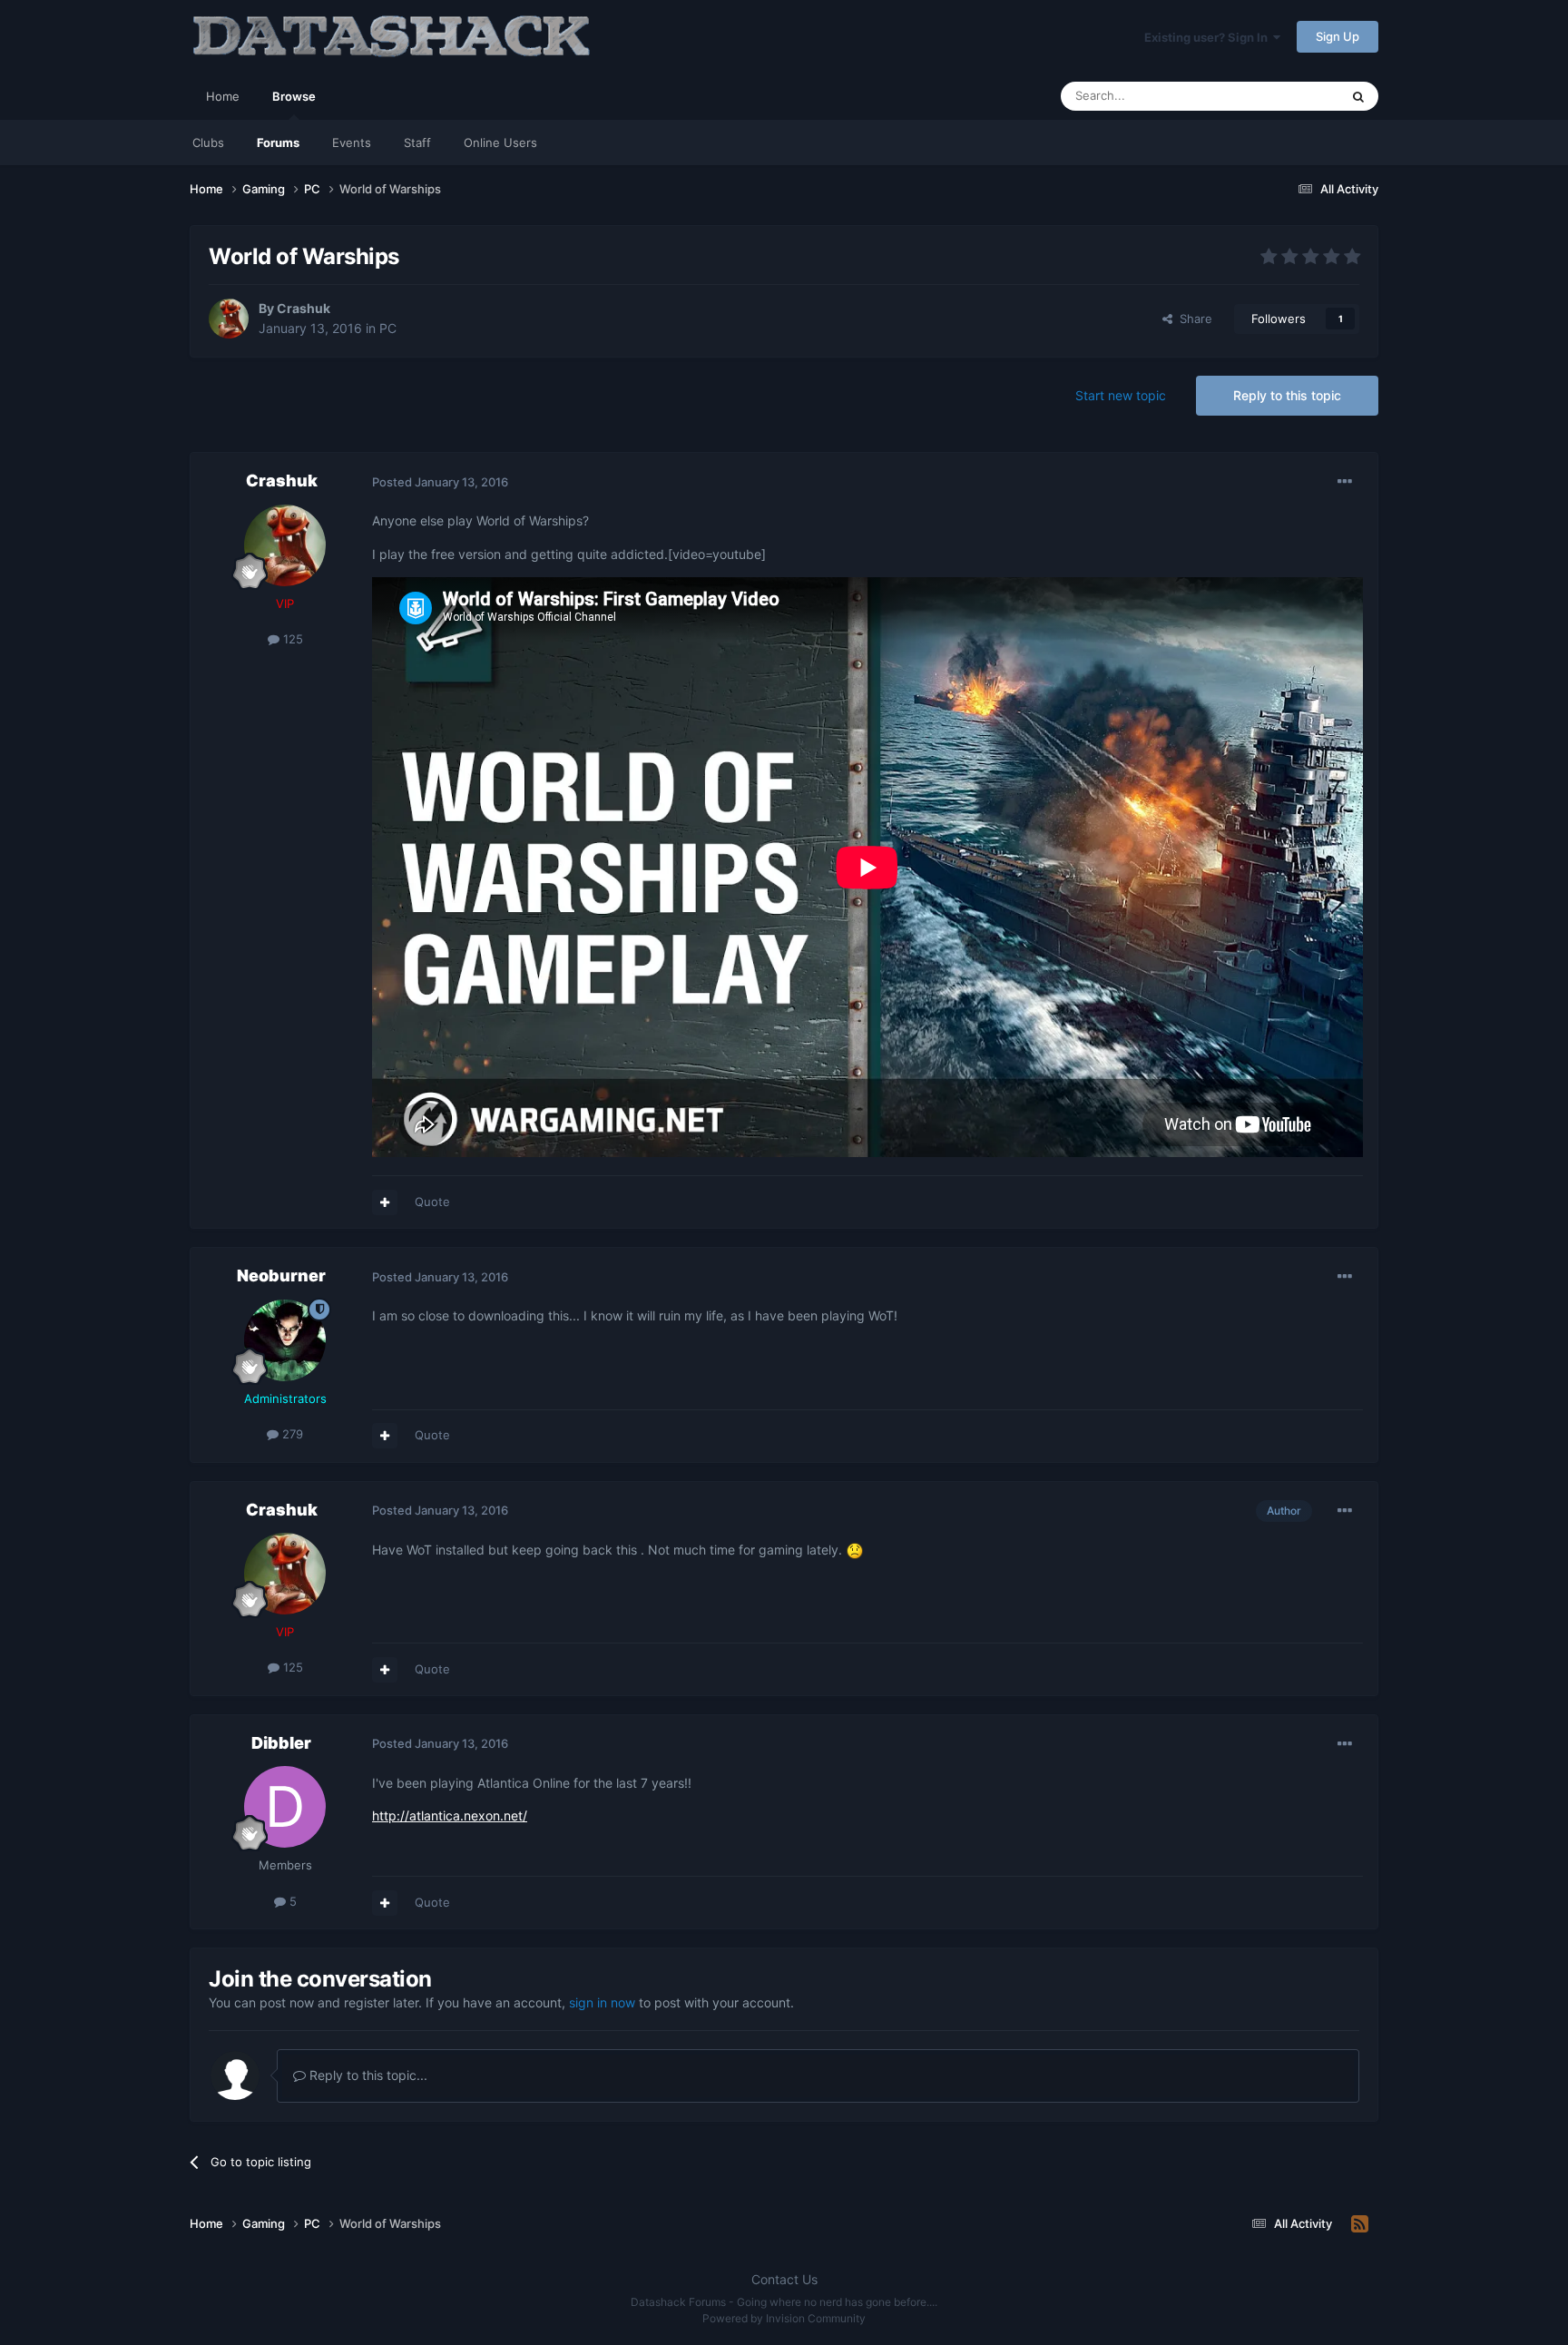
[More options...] (1345, 482)
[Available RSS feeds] (1360, 2224)
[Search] (1358, 96)
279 (291, 1434)
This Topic (1288, 96)
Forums (278, 142)
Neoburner (281, 1276)
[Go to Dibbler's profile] (285, 1807)
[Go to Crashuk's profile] (229, 319)
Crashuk (304, 308)
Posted (440, 482)
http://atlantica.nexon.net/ (450, 1815)
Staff (417, 142)
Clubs (208, 142)
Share (1192, 319)
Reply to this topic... (367, 2075)
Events (352, 142)
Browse (294, 96)
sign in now (602, 2002)
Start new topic (1121, 395)
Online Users (500, 142)
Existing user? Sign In (1209, 37)
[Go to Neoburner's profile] (285, 1340)
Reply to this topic (1287, 395)
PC (388, 328)
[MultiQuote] (385, 1202)
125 (291, 639)
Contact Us (784, 2279)
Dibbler (281, 1743)
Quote (432, 1202)
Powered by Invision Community (784, 2318)
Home (223, 96)
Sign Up (1338, 36)
